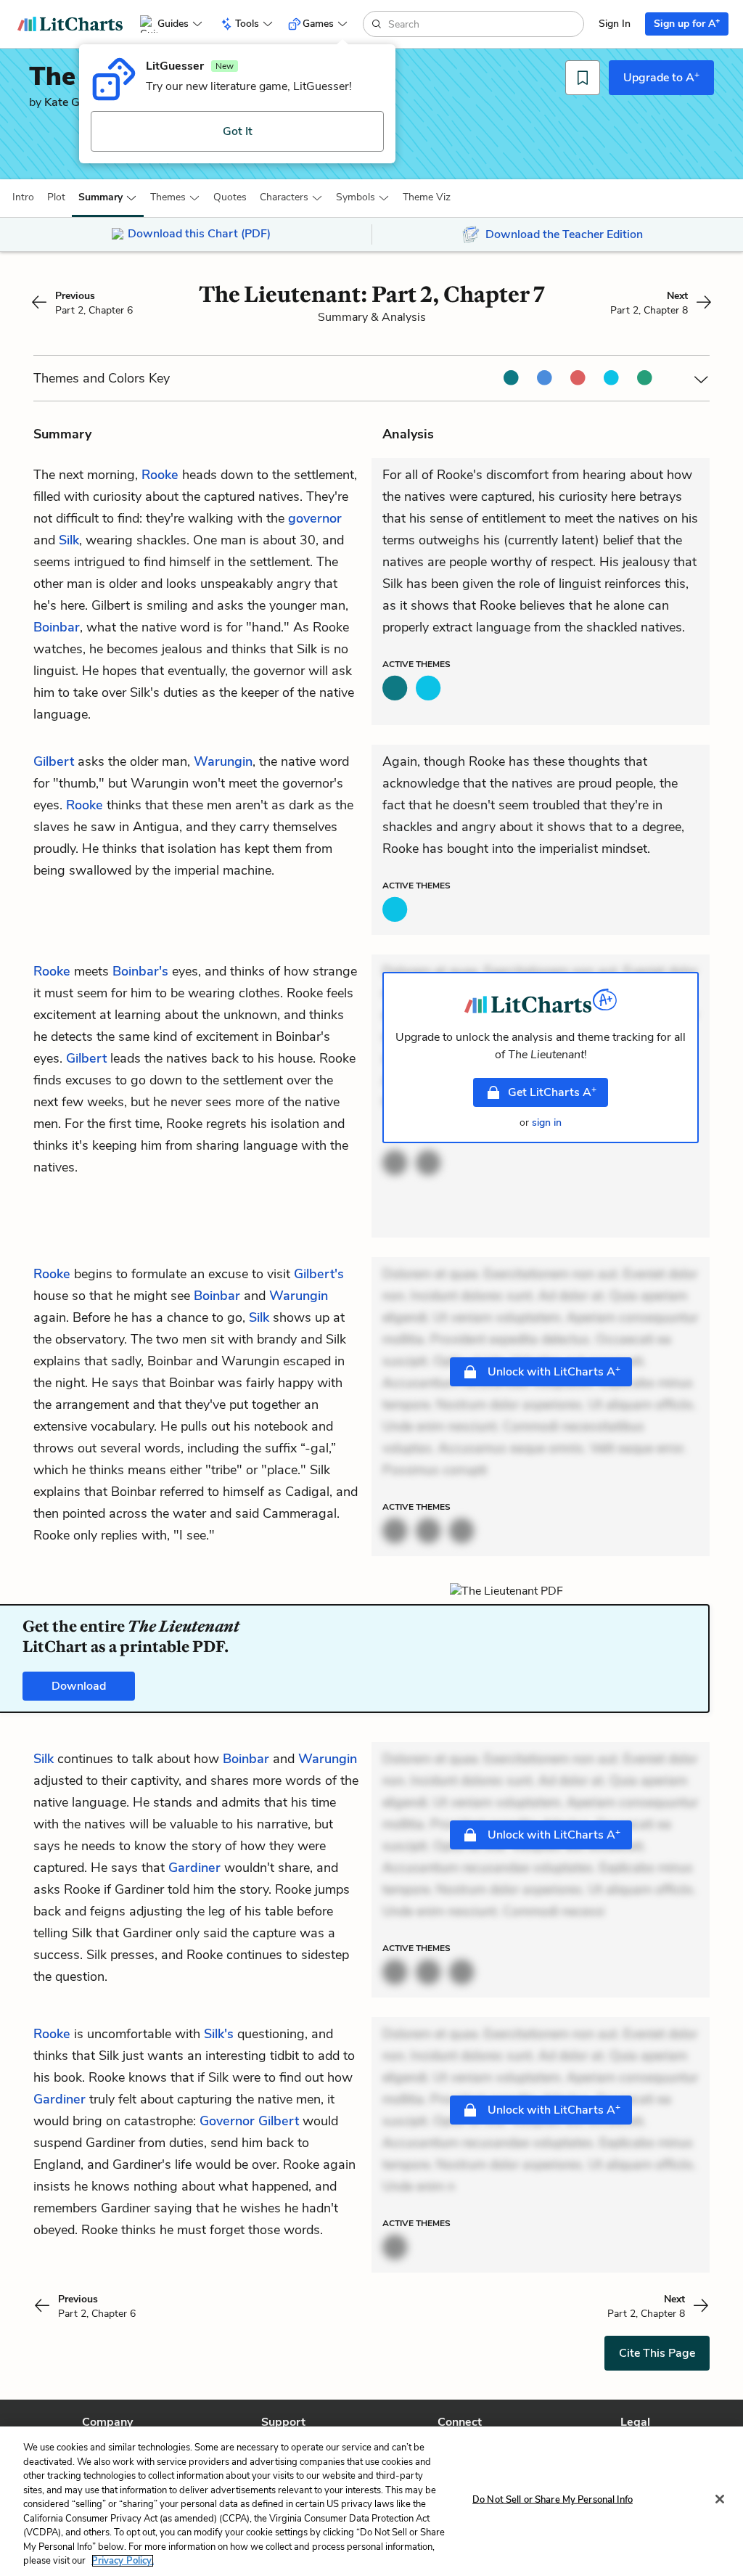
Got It (238, 131)
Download (79, 1686)
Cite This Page (657, 2353)
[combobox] (484, 24)
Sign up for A (687, 23)
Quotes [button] (230, 197)
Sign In (615, 24)
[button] (23, 197)
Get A (552, 1092)
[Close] (720, 2499)
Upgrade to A (661, 77)
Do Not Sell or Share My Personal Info (553, 2500)
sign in (547, 1123)
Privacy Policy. (123, 2561)
